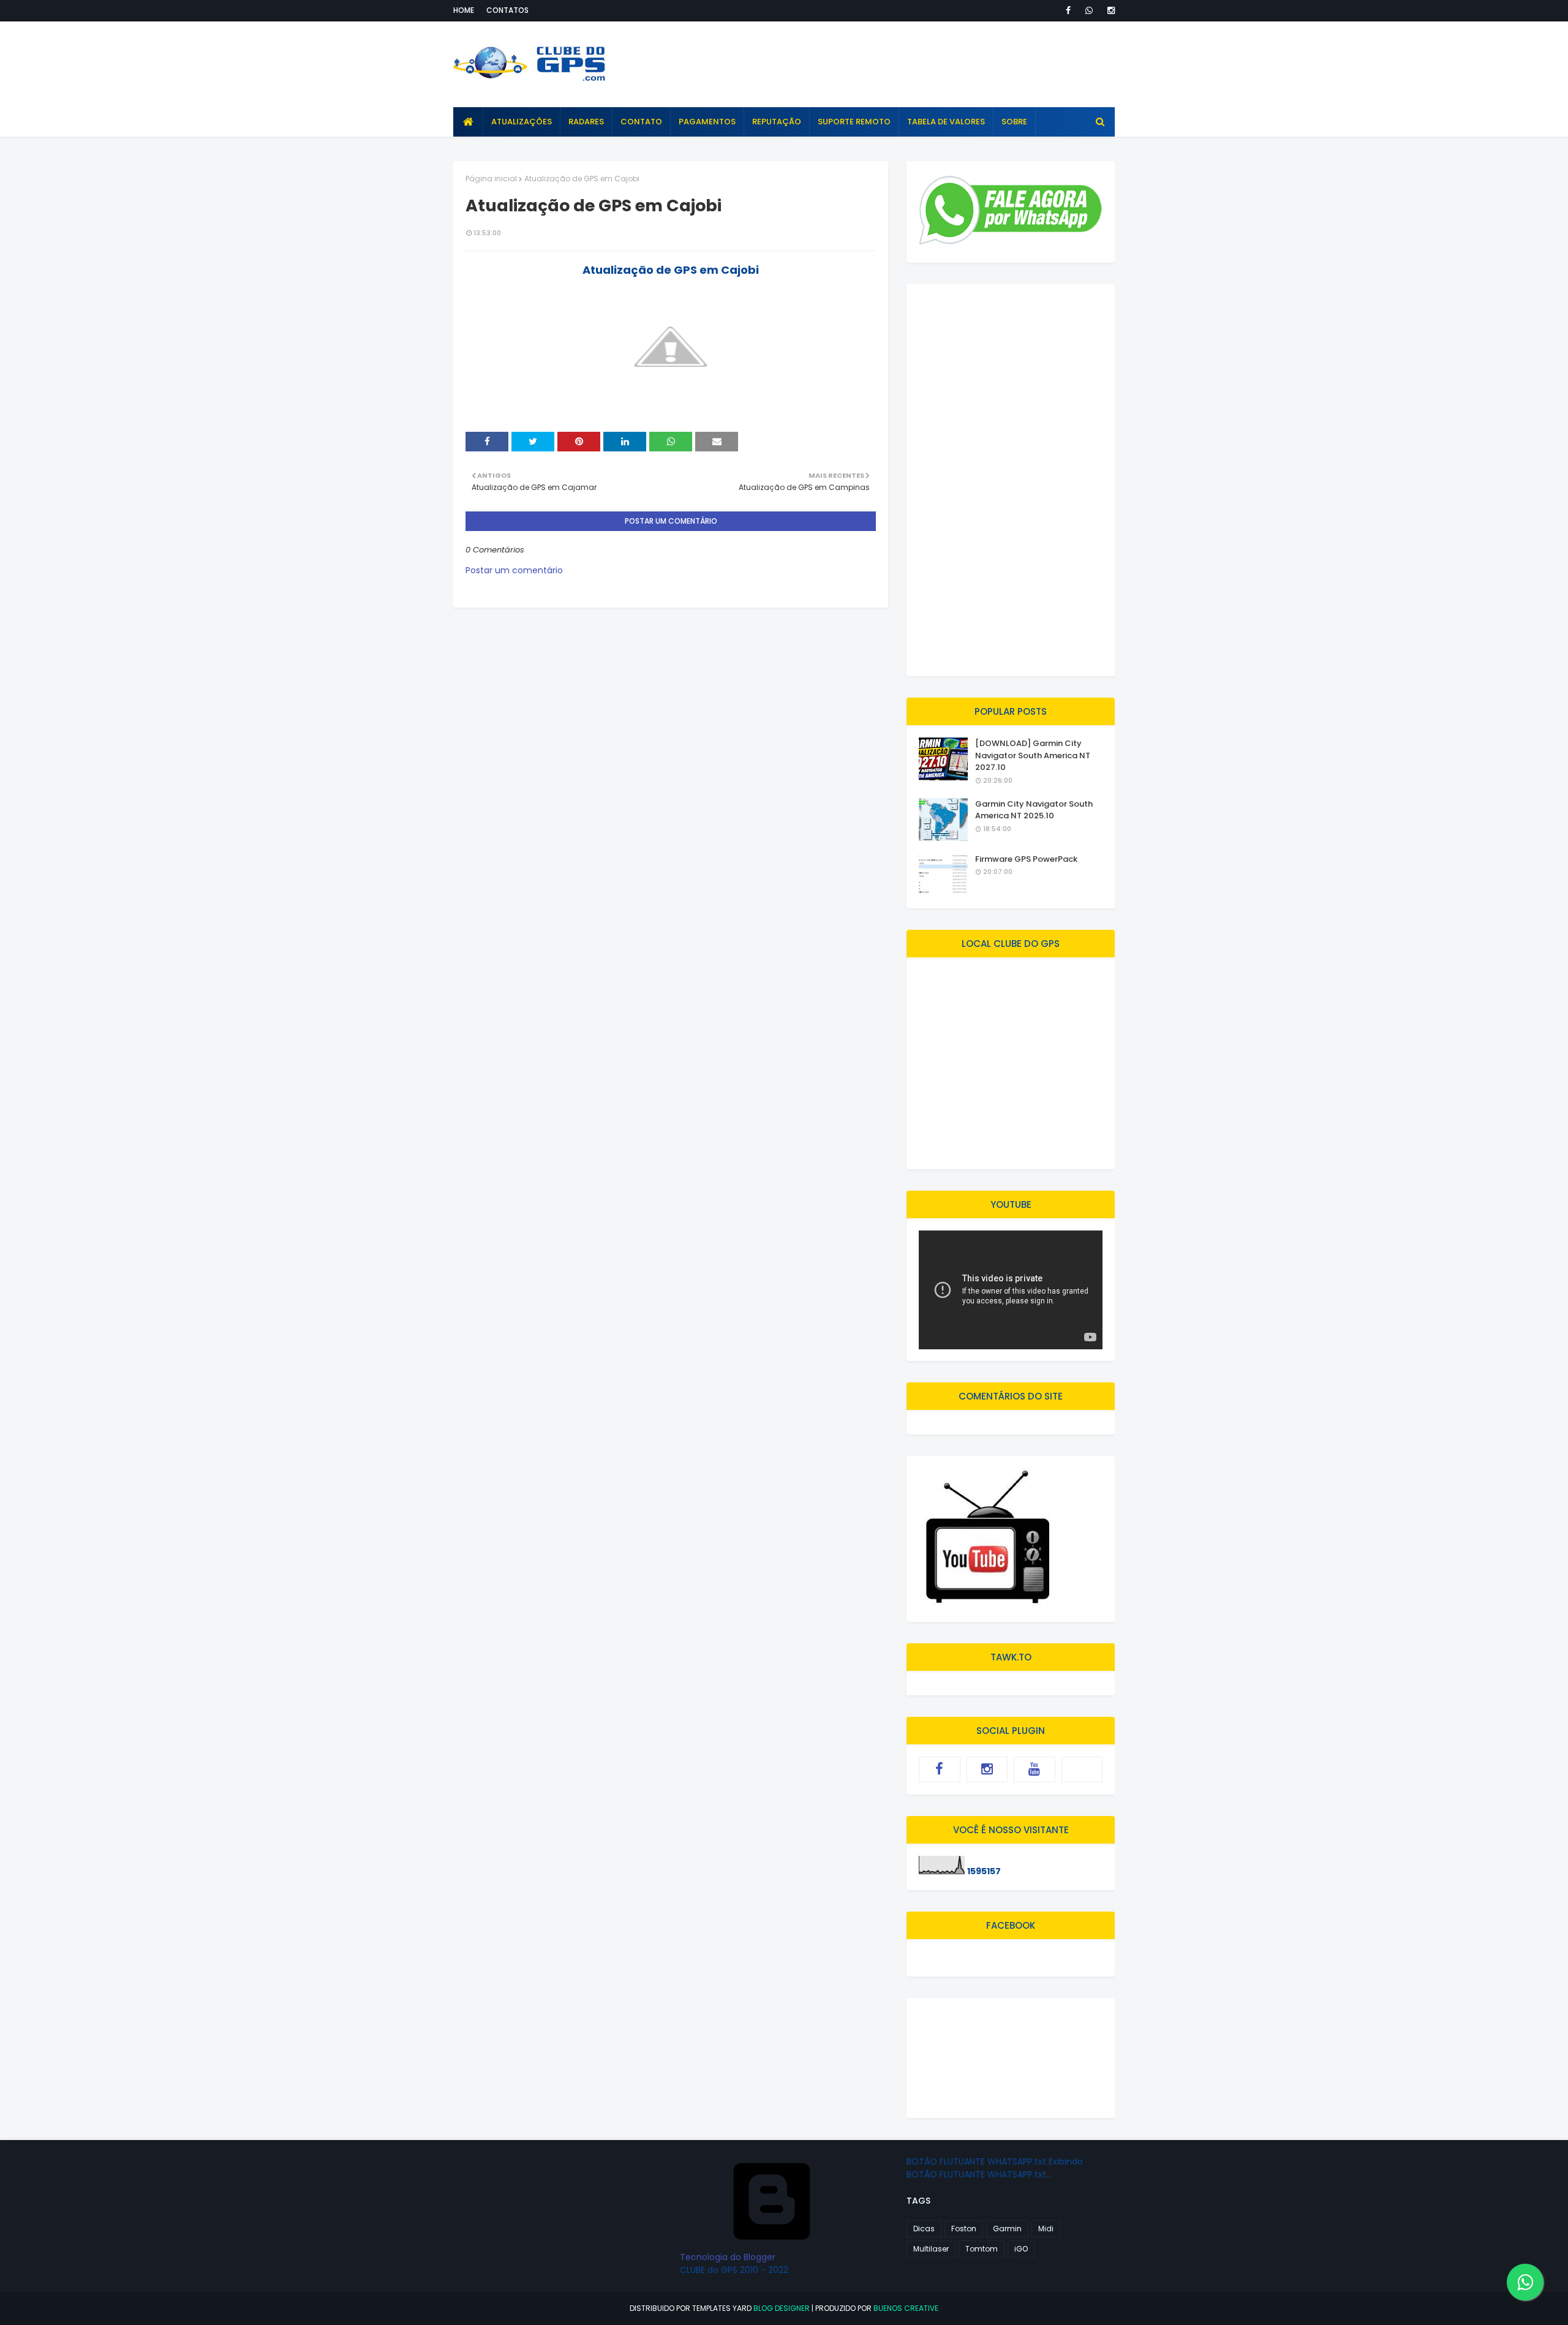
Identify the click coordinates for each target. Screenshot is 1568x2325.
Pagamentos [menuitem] (707, 122)
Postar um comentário (514, 570)
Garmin (1007, 2229)
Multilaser (931, 2249)
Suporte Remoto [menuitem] (854, 122)
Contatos (507, 10)
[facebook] (1068, 10)
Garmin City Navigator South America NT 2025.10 (1034, 810)
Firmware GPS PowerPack (1026, 859)
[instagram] (1109, 10)
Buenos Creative (906, 2308)
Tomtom (982, 2249)
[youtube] (1035, 1769)
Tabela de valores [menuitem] (946, 122)
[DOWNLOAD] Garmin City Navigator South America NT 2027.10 (1033, 755)
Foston (964, 2229)
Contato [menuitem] (641, 122)
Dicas (924, 2229)
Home (464, 10)
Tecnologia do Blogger (728, 2257)
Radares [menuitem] (586, 122)
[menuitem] (468, 122)
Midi (1046, 2229)
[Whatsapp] (1082, 1769)
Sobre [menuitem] (1014, 122)
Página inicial (491, 179)
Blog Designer (782, 2308)
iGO (1021, 2249)
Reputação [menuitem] (777, 122)
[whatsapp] (1089, 10)
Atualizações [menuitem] (522, 122)
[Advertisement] (892, 64)
